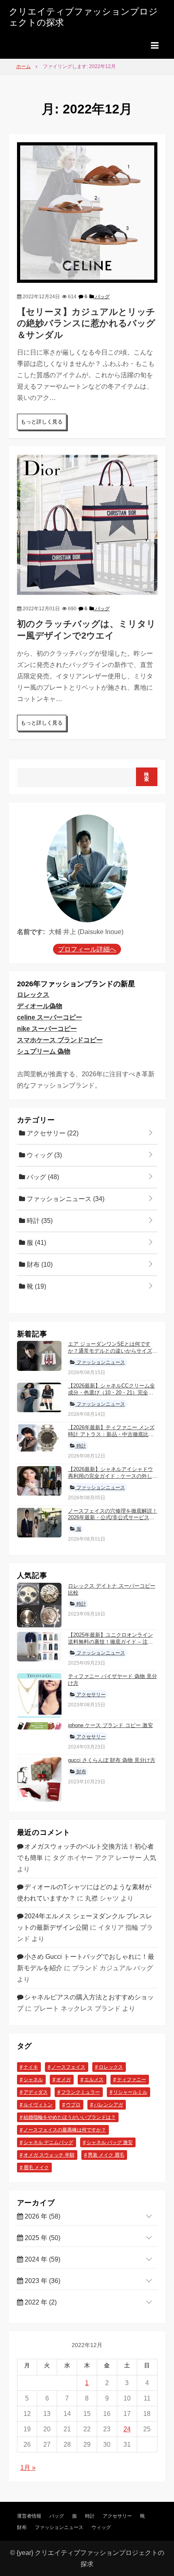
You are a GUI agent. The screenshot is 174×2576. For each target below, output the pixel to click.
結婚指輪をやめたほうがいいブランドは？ (70, 2117)
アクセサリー (52, 1133)
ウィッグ (43, 1155)
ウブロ (73, 2105)
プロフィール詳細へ (87, 949)
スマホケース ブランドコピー (60, 1040)
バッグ (102, 297)
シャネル (33, 2080)
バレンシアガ (108, 2105)
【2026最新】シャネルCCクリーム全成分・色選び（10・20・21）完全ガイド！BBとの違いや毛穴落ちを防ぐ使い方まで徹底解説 (111, 1396)
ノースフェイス (68, 2067)
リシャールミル (130, 2092)
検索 (147, 777)
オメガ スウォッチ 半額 (49, 2155)
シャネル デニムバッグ (48, 2142)
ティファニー (132, 2080)
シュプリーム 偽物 (44, 1051)
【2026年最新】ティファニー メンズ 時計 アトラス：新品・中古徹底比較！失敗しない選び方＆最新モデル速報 (113, 1438)
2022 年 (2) (40, 2302)
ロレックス (33, 995)
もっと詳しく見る (42, 422)
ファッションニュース (65, 1199)
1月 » (28, 2468)
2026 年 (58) (42, 2216)
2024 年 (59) (42, 2259)
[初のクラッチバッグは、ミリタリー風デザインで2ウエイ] (87, 524)
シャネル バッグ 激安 (110, 2142)
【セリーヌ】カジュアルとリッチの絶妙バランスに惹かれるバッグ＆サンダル (86, 323)
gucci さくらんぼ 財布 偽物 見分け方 (112, 1760)
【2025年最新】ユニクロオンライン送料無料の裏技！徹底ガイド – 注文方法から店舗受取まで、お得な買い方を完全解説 (113, 1645)
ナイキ (31, 2067)
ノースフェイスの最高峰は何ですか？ (65, 2130)
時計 (39, 1221)
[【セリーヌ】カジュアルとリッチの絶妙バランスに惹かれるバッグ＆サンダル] (87, 212)
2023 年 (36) (42, 2281)
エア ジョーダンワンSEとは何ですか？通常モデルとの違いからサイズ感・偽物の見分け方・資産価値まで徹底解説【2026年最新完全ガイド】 (113, 1354)
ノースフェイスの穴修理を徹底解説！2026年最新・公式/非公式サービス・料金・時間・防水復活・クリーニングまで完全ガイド (113, 1521)
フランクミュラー (81, 2092)
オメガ (64, 2080)
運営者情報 (29, 2516)
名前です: (31, 932)
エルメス (94, 2080)
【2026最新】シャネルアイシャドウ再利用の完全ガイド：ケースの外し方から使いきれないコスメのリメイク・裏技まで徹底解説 (113, 1479)
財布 (39, 1264)
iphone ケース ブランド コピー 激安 (110, 1725)
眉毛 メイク (36, 2168)
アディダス (36, 2092)
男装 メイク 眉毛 (106, 2155)
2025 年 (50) (42, 2238)
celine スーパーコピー (50, 1017)
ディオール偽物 (40, 1006)
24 (127, 2429)
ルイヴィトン (38, 2105)
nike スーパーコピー (47, 1029)
